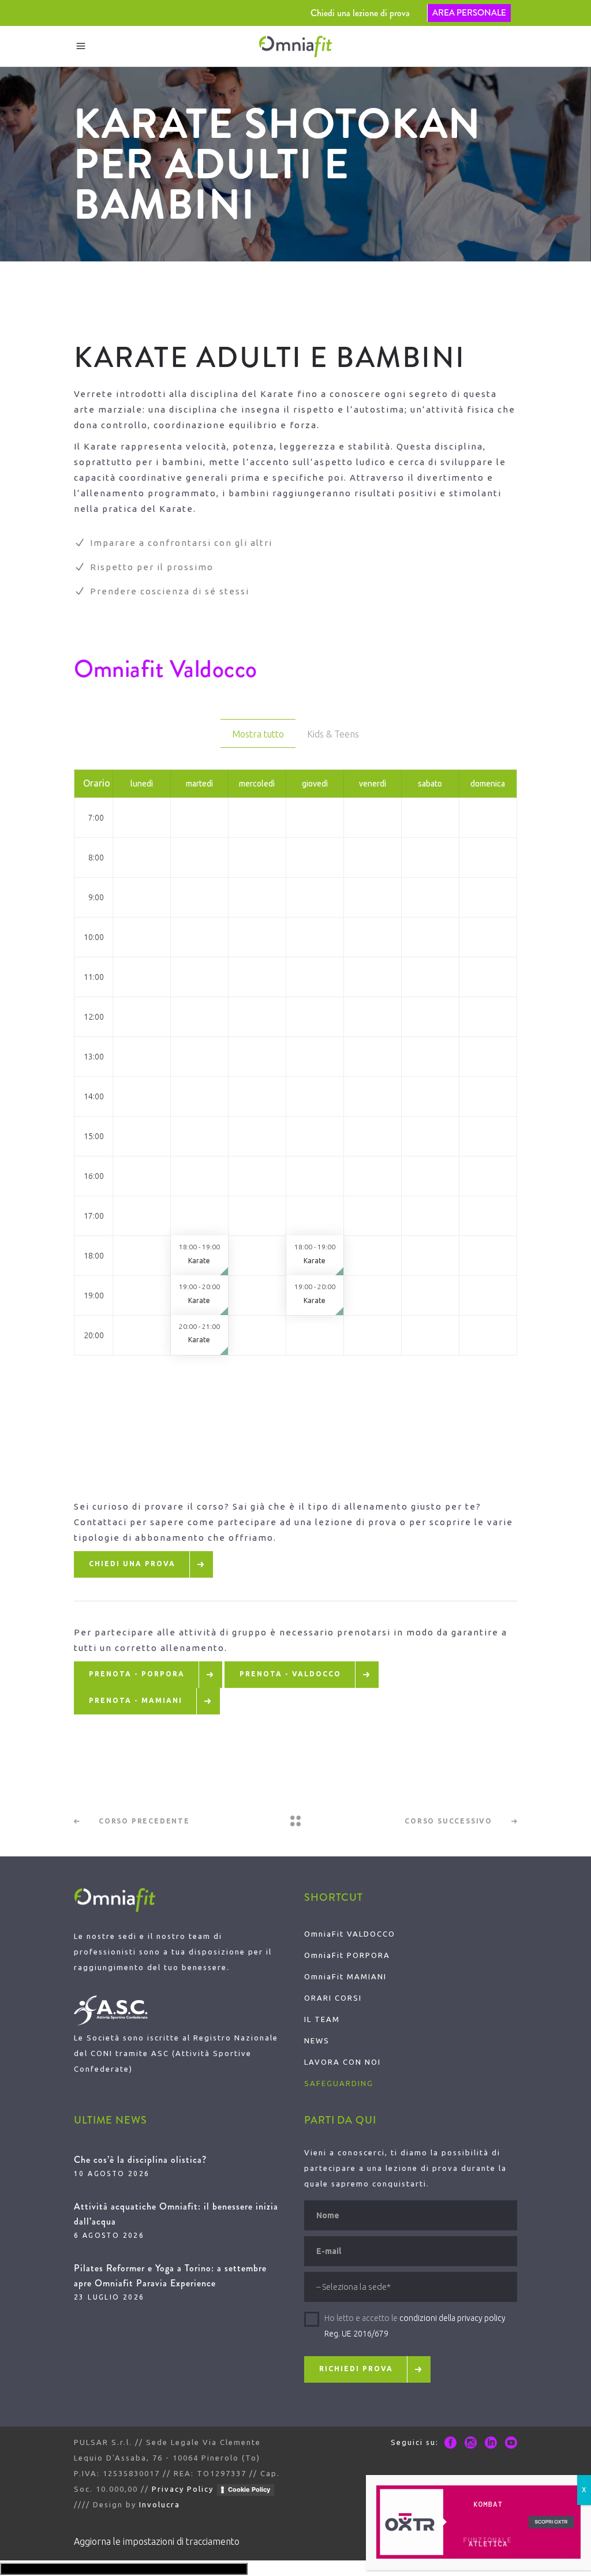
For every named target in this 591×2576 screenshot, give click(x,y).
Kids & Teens (333, 734)
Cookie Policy (249, 2489)
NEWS (317, 2040)
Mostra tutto (258, 734)
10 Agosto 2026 (112, 2173)
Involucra (160, 2504)
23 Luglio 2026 (109, 2297)
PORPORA (367, 1955)
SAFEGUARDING (339, 2083)
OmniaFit (324, 1955)
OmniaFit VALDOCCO (350, 1934)
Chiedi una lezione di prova (360, 13)
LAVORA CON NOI (343, 2062)
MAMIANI (365, 1976)
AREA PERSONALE (469, 13)
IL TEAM (322, 2019)
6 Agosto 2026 (109, 2235)
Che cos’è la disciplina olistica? (140, 2160)
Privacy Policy (183, 2489)
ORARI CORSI (333, 1998)
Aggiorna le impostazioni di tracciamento (157, 2541)
